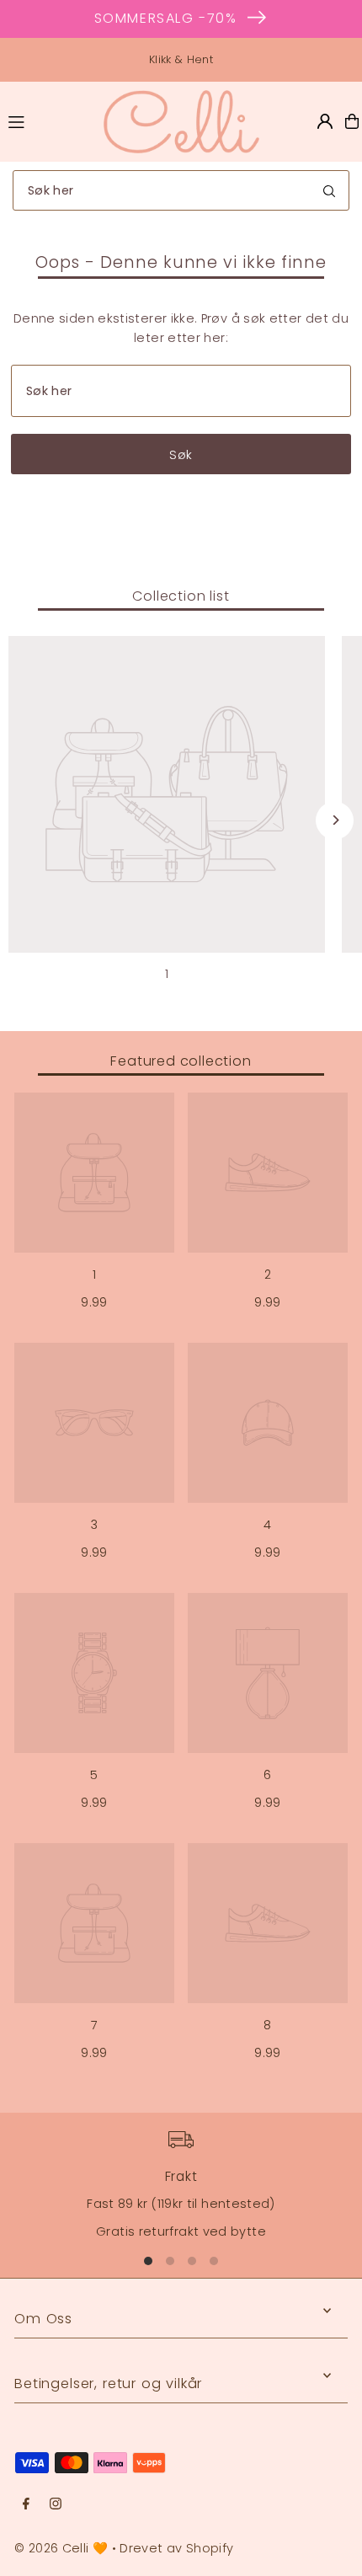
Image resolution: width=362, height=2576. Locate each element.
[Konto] (325, 121)
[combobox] (181, 190)
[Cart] (352, 121)
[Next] (335, 820)
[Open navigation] (47, 120)
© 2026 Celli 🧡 (61, 2548)
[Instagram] (56, 2504)
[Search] (329, 190)
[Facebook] (26, 2504)
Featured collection (181, 1061)
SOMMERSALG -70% (166, 18)
